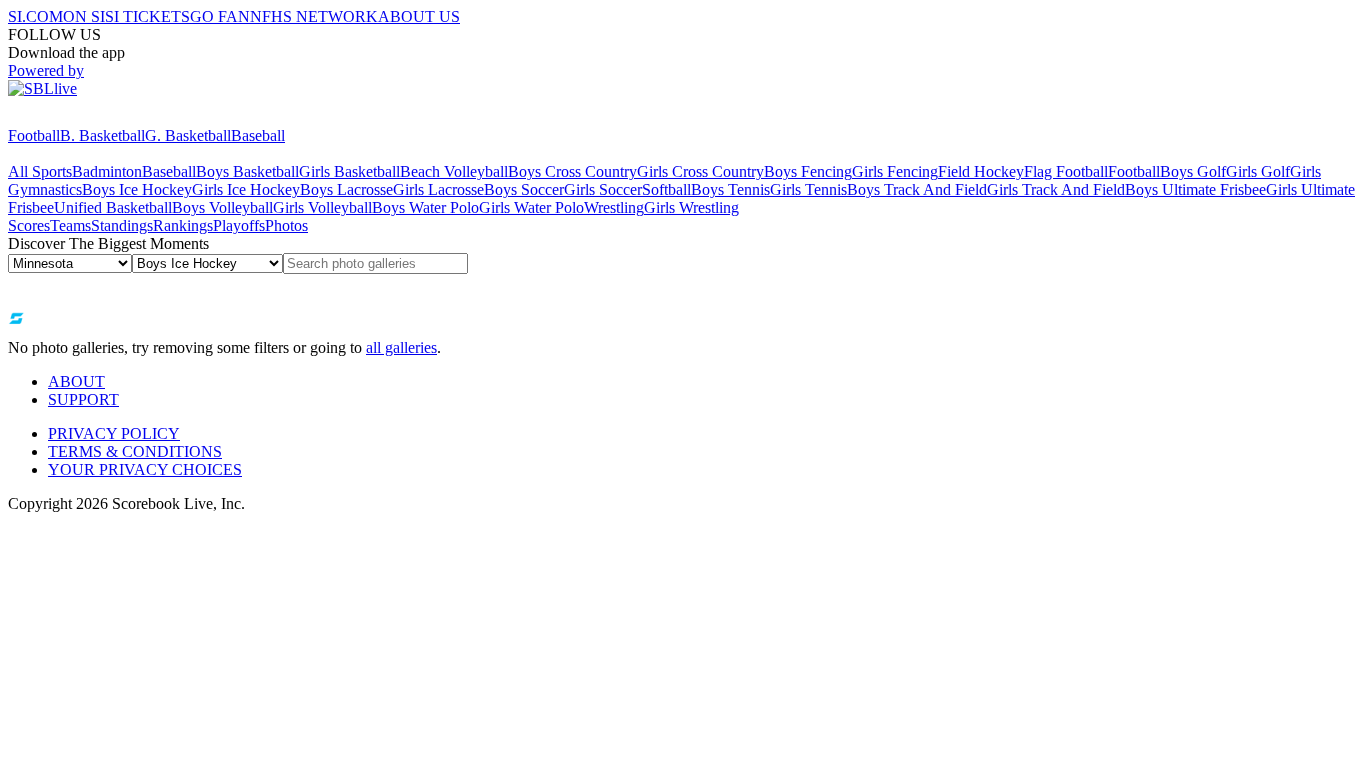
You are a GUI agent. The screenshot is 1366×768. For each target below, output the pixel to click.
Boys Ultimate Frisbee (1195, 189)
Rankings (183, 225)
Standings (122, 225)
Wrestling (614, 207)
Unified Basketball (113, 207)
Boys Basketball (247, 171)
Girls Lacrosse (438, 189)
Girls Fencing (895, 171)
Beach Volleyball (454, 171)
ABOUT (76, 381)
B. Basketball (102, 135)
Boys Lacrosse (346, 189)
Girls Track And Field (1056, 189)
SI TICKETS (147, 16)
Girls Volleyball (322, 207)
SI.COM (35, 16)
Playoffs (239, 225)
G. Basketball (188, 135)
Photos (286, 225)
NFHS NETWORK (314, 16)
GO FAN (220, 16)
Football (34, 135)
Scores (29, 225)
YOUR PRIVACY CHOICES (145, 469)
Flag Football (1066, 171)
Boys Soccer (524, 189)
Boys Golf (1193, 171)
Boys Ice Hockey (137, 189)
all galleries (401, 347)
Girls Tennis (808, 189)
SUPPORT (83, 399)
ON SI (84, 16)
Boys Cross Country (572, 171)
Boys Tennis (730, 189)
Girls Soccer (603, 189)
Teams (70, 225)
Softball (666, 189)
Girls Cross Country (700, 171)
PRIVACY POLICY (114, 433)
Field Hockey (981, 171)
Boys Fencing (808, 171)
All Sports (40, 171)
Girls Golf (1258, 171)
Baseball (258, 135)
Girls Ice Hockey (246, 189)
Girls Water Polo (531, 207)
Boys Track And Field (917, 189)
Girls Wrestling (691, 207)
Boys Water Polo (425, 207)
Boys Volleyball (222, 207)
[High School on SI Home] (85, 117)
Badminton (107, 171)
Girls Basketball (349, 171)
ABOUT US (419, 16)
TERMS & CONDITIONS (135, 451)
